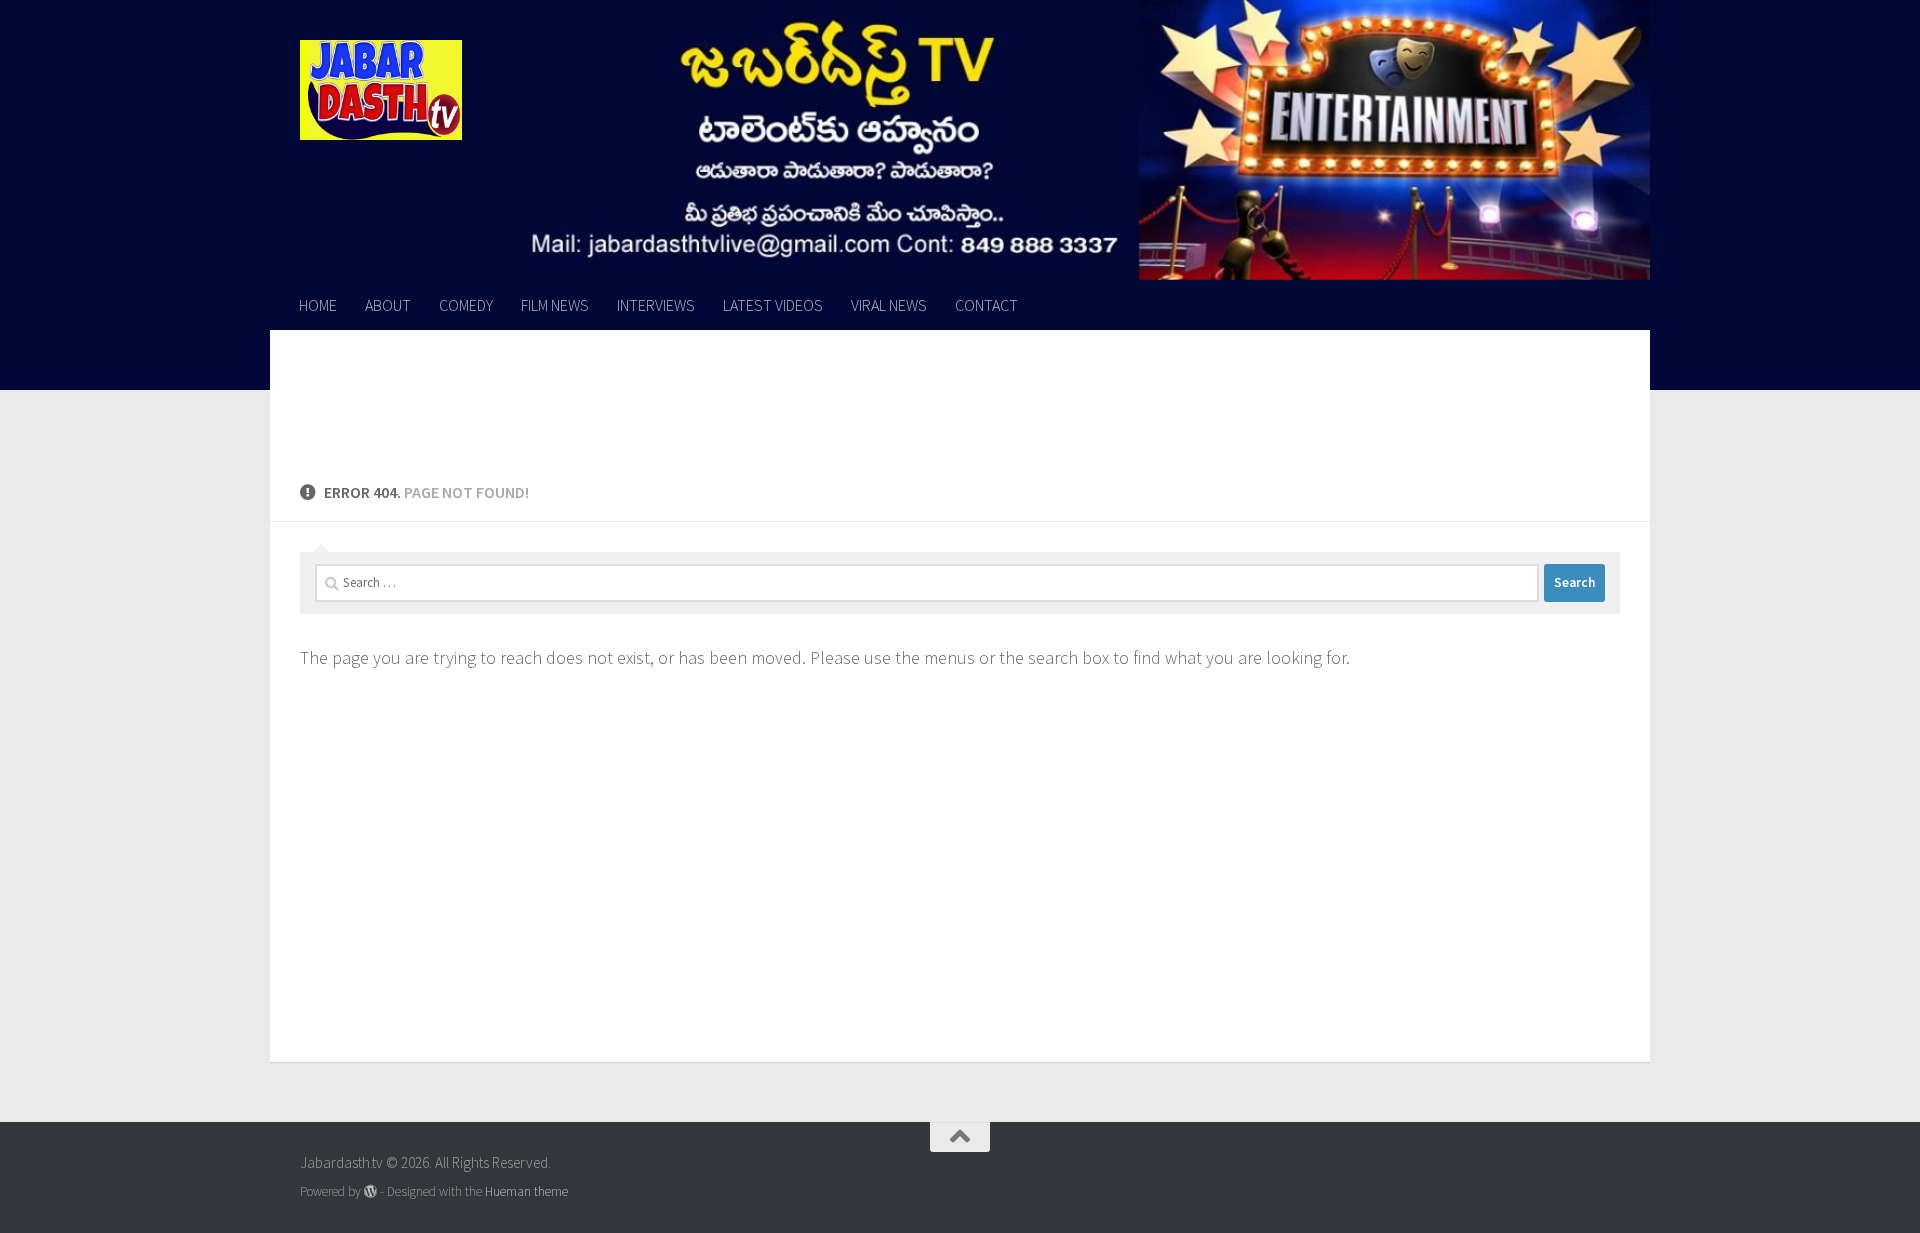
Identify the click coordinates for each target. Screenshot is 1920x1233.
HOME (318, 305)
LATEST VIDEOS (773, 305)
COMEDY (466, 305)
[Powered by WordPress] (370, 1191)
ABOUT (388, 305)
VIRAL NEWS (889, 305)
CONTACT (986, 305)
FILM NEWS (555, 305)
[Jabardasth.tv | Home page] (381, 90)
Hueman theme (526, 1191)
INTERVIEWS (656, 305)
